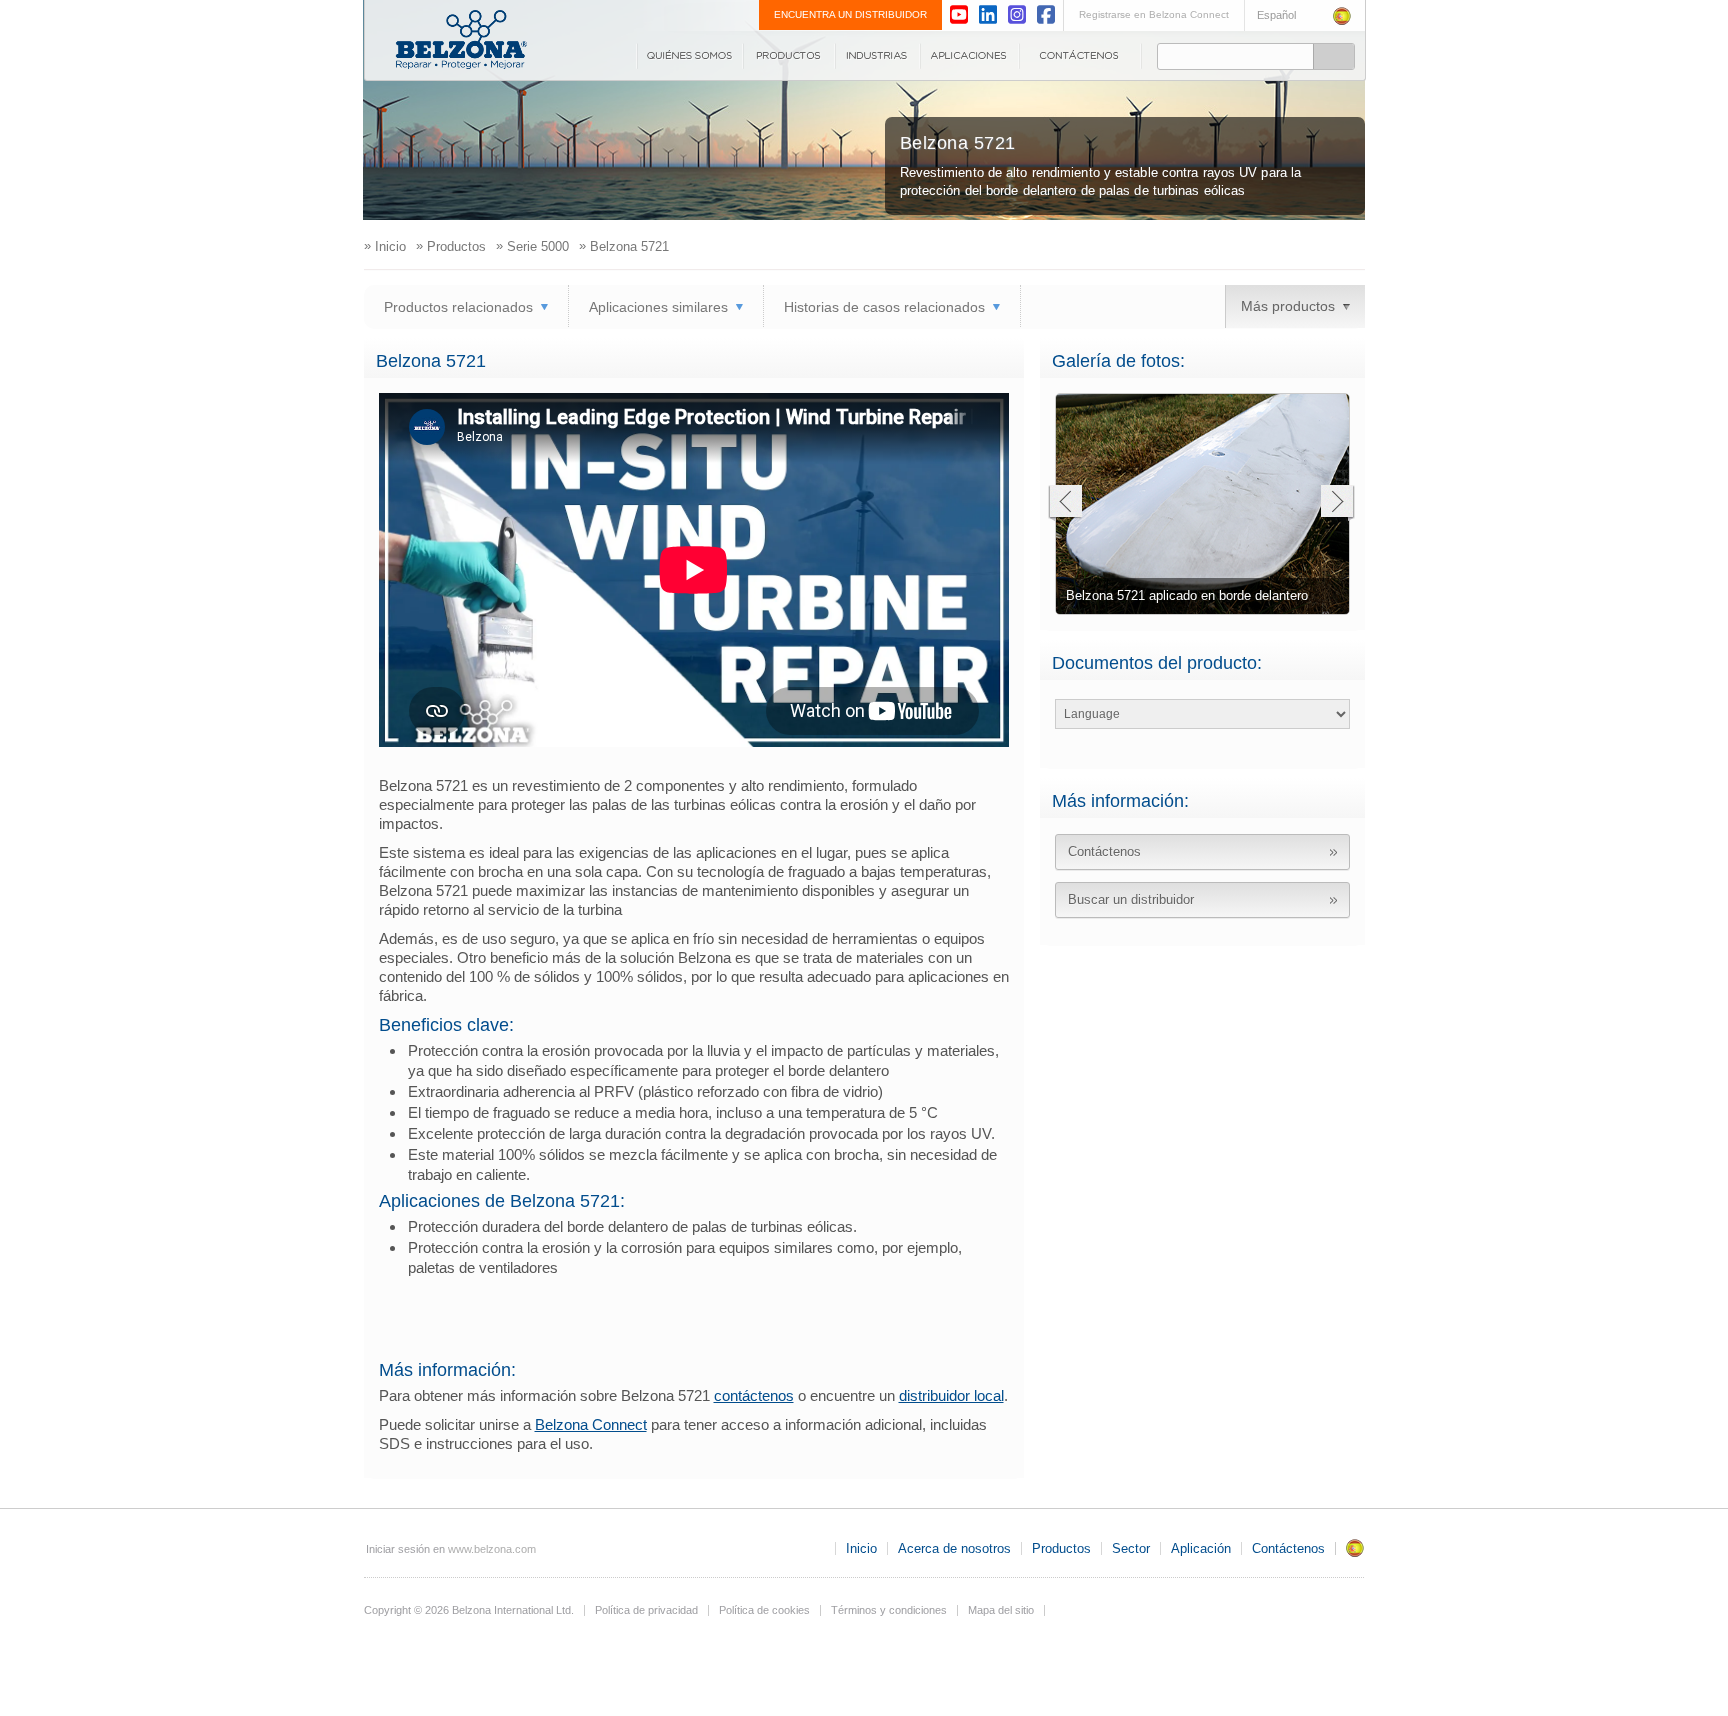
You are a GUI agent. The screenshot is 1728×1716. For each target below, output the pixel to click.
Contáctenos (1080, 56)
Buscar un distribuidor (1131, 899)
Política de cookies (764, 1610)
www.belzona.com (461, 39)
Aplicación (969, 56)
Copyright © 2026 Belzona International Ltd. (469, 1610)
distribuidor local (951, 1395)
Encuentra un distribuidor (850, 14)
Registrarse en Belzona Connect (1154, 14)
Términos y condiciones (889, 1610)
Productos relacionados (458, 307)
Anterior (1064, 503)
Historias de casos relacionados (884, 307)
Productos (789, 56)
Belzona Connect (591, 1424)
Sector (877, 56)
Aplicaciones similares (658, 307)
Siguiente (1337, 503)
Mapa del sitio (1001, 1610)
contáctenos (754, 1395)
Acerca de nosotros (689, 56)
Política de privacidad (646, 1610)
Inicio (861, 1548)
